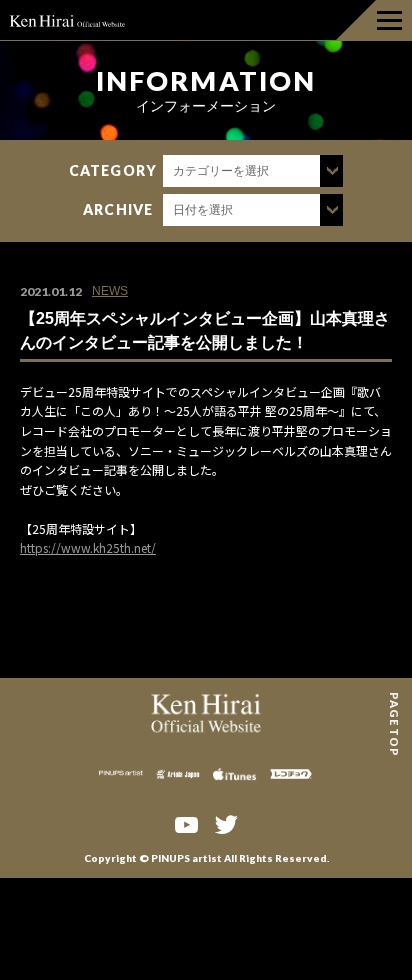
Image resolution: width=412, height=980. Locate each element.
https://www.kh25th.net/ (88, 547)
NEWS (110, 291)
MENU (374, 20)
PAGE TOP (394, 699)
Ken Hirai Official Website (67, 20)
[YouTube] (186, 823)
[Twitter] (226, 823)
